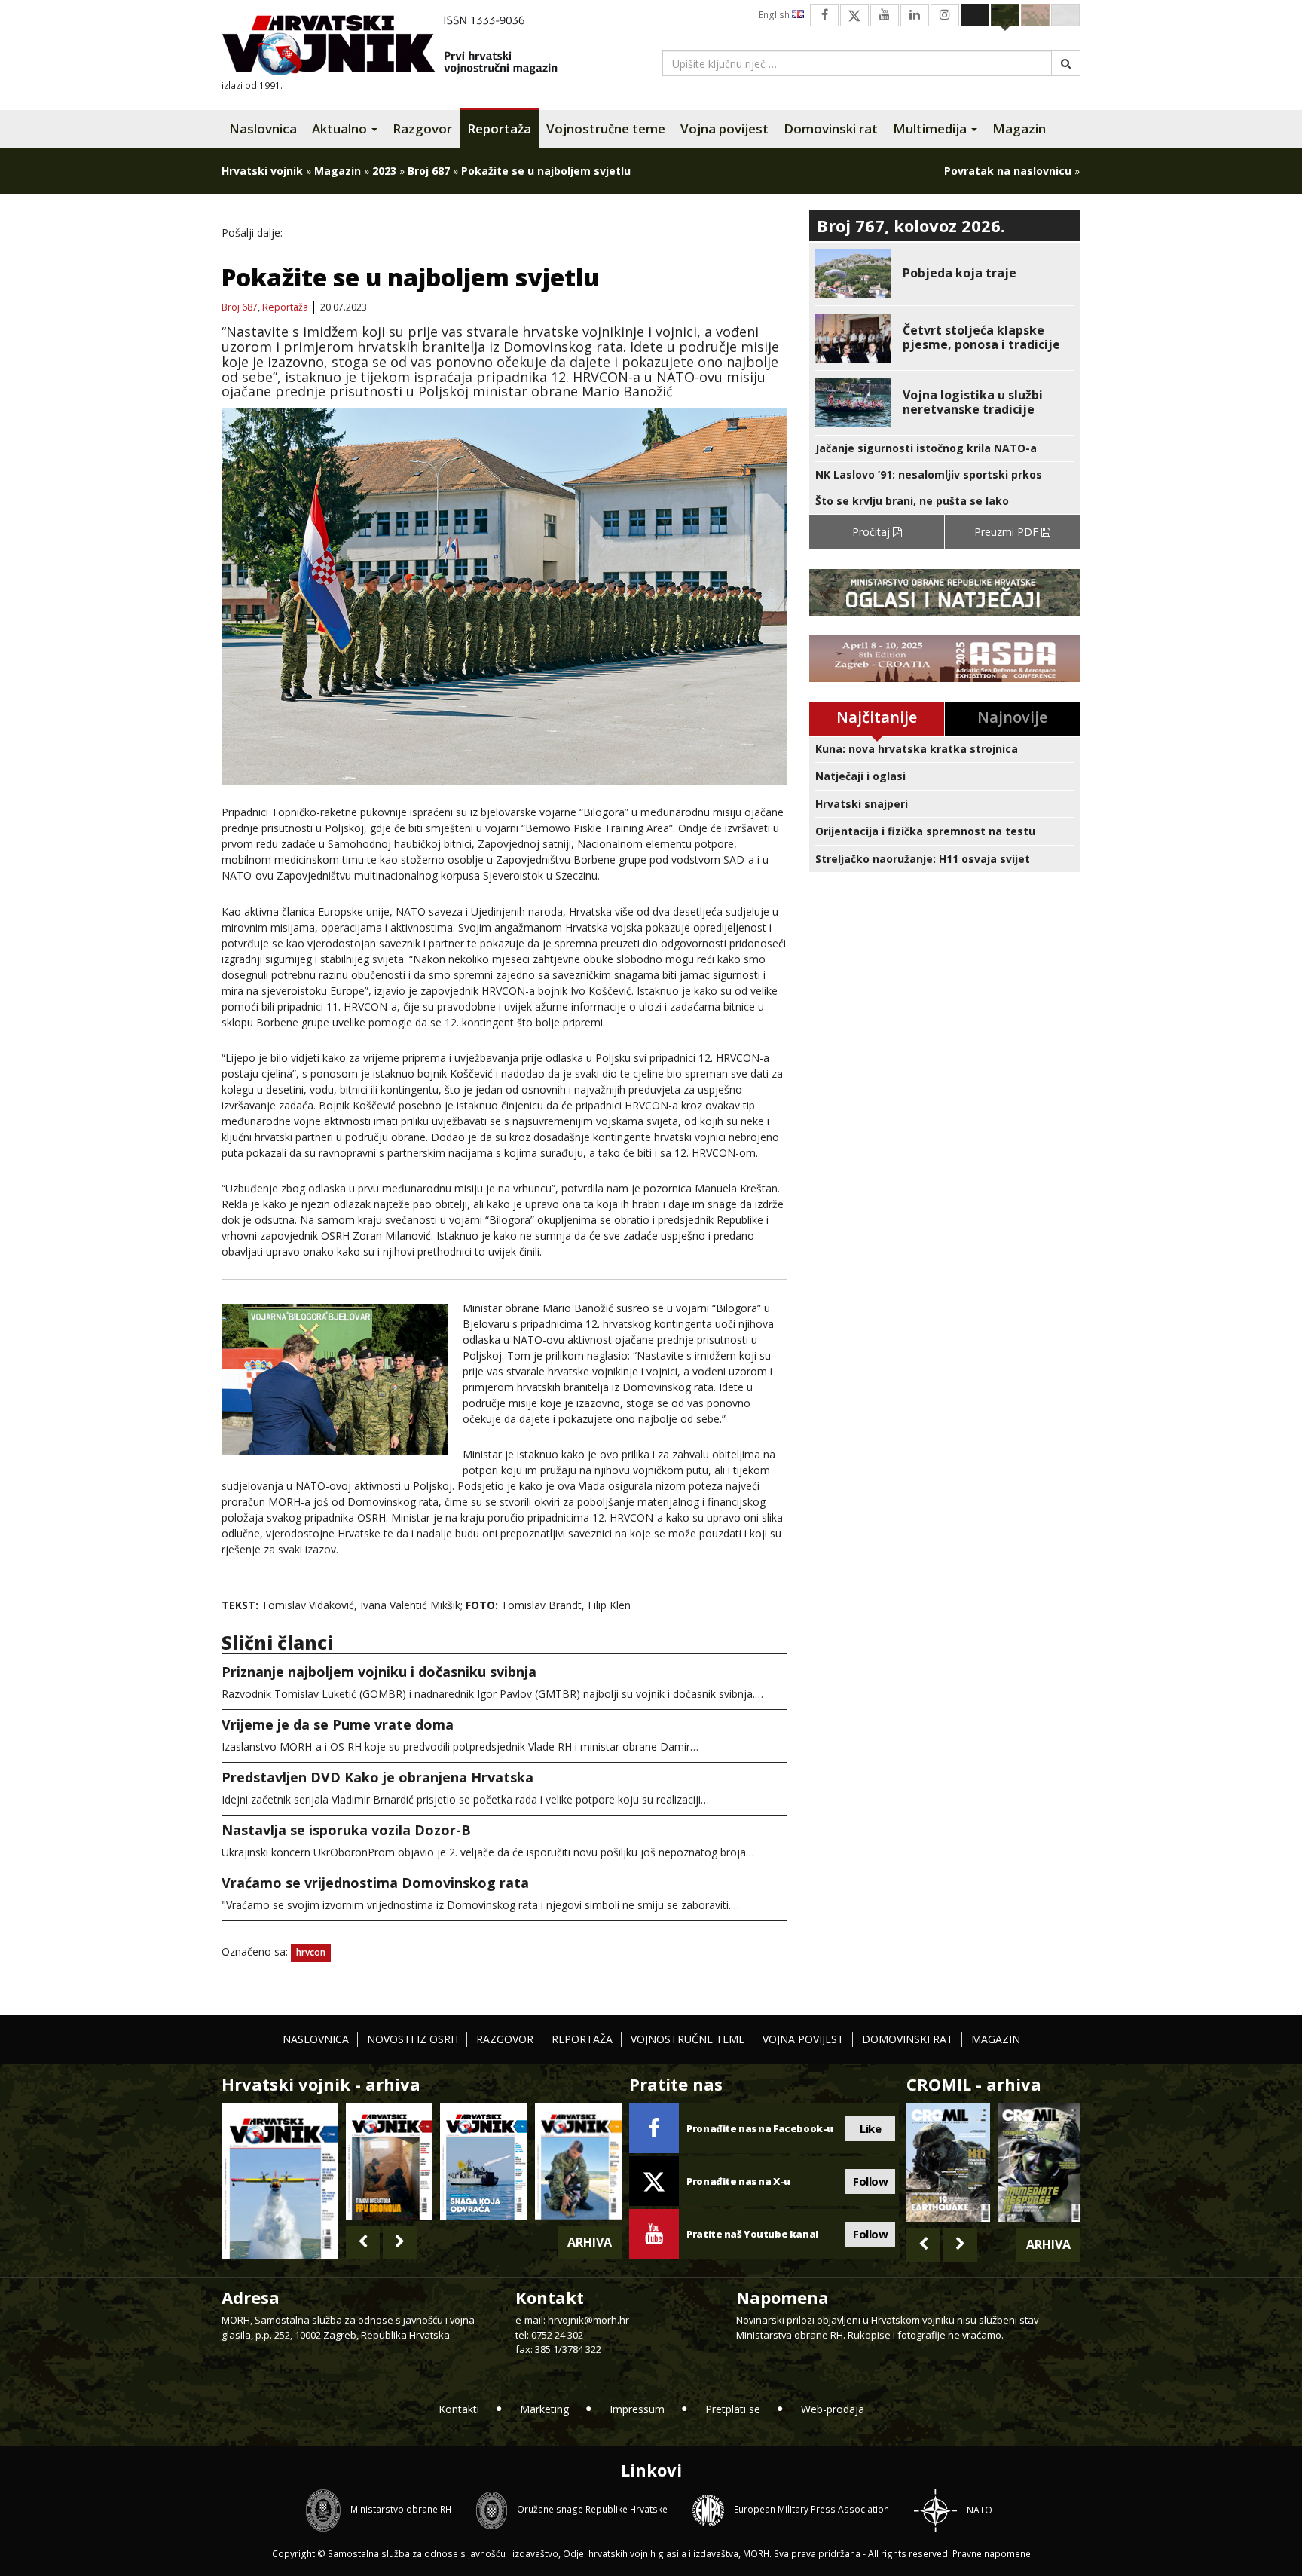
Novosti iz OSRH (413, 2039)
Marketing (544, 2409)
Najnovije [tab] (1012, 717)
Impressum (637, 2409)
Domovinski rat (831, 128)
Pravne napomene (992, 2554)
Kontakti (459, 2409)
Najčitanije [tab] (877, 717)
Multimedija (931, 128)
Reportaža (499, 128)
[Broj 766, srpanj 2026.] (280, 2180)
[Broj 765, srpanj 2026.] (389, 2161)
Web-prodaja (833, 2409)
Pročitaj (873, 532)
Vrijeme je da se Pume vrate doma (338, 1724)
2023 (384, 171)
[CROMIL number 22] (1039, 2162)
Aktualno (341, 128)
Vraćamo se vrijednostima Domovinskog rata (375, 1883)
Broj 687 (429, 171)
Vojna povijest (724, 128)
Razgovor (422, 128)
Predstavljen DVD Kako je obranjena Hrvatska (377, 1777)
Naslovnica (263, 128)
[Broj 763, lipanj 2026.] (578, 2161)
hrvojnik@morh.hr (588, 2320)
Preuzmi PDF (1008, 532)
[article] (945, 273)
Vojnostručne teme (606, 128)
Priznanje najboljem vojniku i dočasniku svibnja (379, 1672)
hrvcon (311, 1952)
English (775, 15)
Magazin (1019, 128)
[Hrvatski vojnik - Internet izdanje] (400, 47)
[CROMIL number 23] (948, 2162)
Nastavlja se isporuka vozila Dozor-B (346, 1830)
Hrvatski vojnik (262, 171)
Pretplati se (733, 2409)
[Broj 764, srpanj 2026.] (483, 2161)
